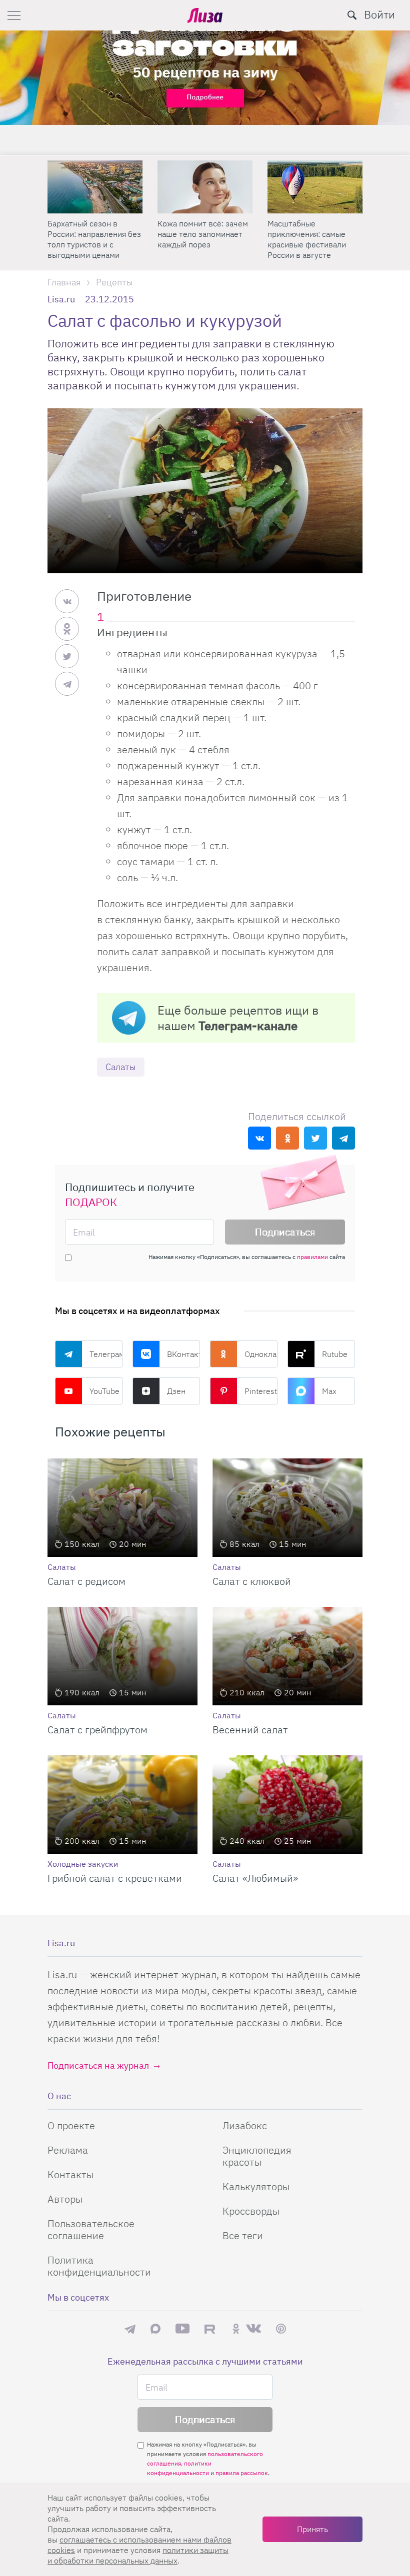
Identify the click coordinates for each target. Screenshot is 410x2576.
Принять (312, 2529)
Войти (379, 14)
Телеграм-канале (248, 1026)
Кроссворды (251, 2211)
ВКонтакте (183, 1354)
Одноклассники (261, 1354)
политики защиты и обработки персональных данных (138, 2555)
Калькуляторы (256, 2186)
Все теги (243, 2235)
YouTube (104, 1391)
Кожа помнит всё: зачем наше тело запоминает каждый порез (203, 234)
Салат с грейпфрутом (97, 1730)
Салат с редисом (86, 1581)
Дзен (176, 1391)
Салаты (121, 1067)
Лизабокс (245, 2125)
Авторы (65, 2199)
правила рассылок (242, 2473)
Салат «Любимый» (255, 1878)
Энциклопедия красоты (257, 2156)
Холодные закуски (83, 1864)
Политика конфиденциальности (99, 2266)
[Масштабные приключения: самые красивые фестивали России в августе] (315, 187)
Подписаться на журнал (98, 2065)
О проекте (71, 2125)
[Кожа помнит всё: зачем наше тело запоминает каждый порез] (205, 187)
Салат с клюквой (252, 1581)
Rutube (335, 1354)
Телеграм (106, 1354)
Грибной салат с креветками (115, 1878)
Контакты (70, 2174)
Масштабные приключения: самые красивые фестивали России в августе (307, 239)
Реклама (68, 2150)
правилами (312, 1257)
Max (329, 1391)
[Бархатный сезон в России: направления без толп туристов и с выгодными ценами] (95, 187)
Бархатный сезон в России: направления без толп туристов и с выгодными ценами (94, 239)
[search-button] (352, 15)
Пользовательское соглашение (91, 2229)
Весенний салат (250, 1730)
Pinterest (261, 1391)
